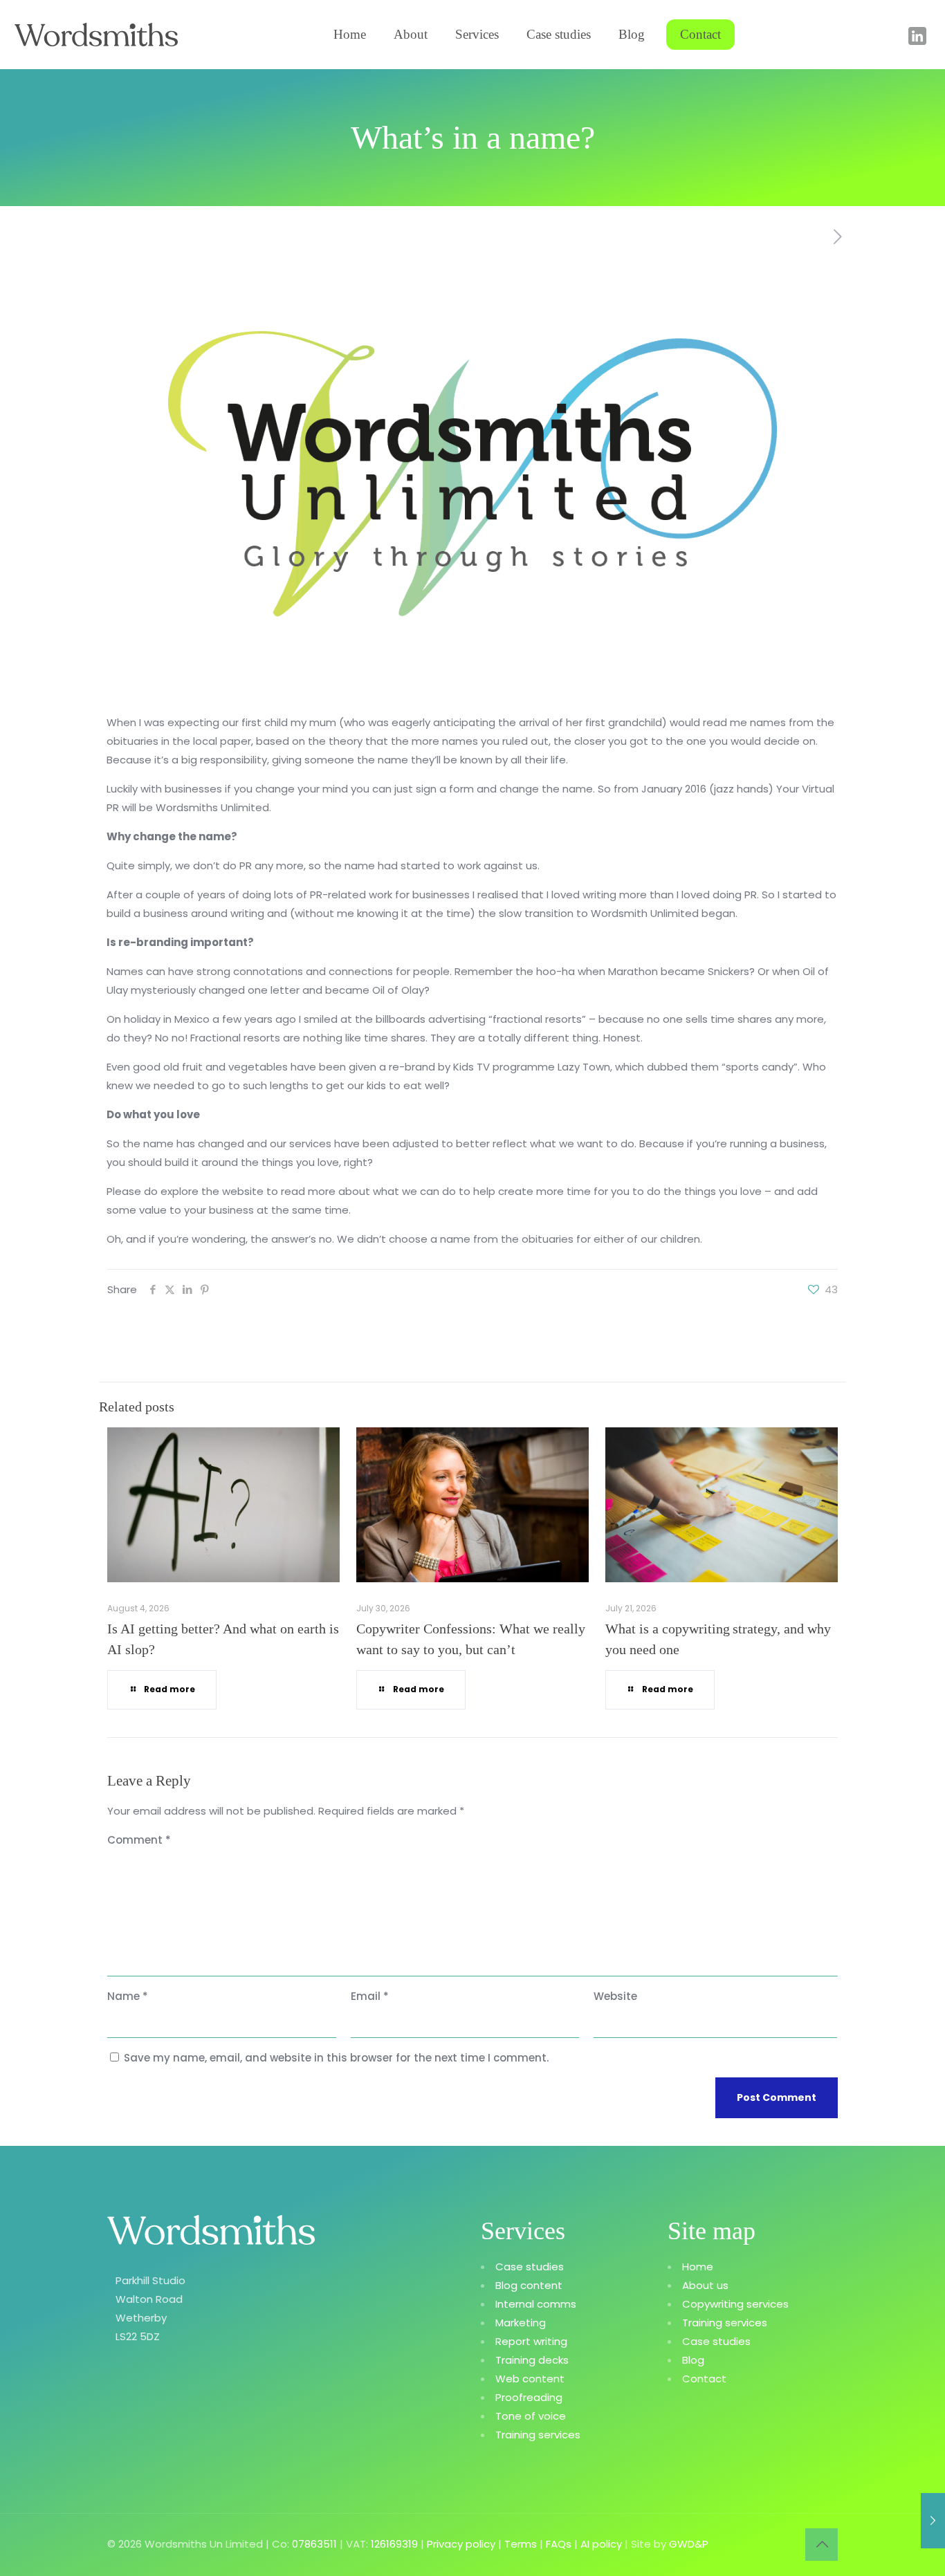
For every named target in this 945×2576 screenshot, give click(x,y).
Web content (530, 2379)
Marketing (521, 2323)
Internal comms (536, 2304)
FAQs (559, 2544)
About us (705, 2285)
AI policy (601, 2544)
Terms (521, 2544)
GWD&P (689, 2544)
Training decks (532, 2360)
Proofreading (529, 2397)
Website (615, 1996)
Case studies (530, 2267)
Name (128, 1996)
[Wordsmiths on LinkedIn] (917, 41)
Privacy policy (461, 2544)
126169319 (394, 2544)
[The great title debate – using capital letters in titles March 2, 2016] (933, 2521)
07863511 (314, 2544)
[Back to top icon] (822, 2545)
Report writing (531, 2341)
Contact (704, 2379)
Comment (139, 1840)
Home (698, 2267)
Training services (538, 2435)
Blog (693, 2360)
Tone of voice (531, 2416)
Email (370, 1996)
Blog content (529, 2285)
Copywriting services (735, 2304)
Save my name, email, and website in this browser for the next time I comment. (336, 2058)
